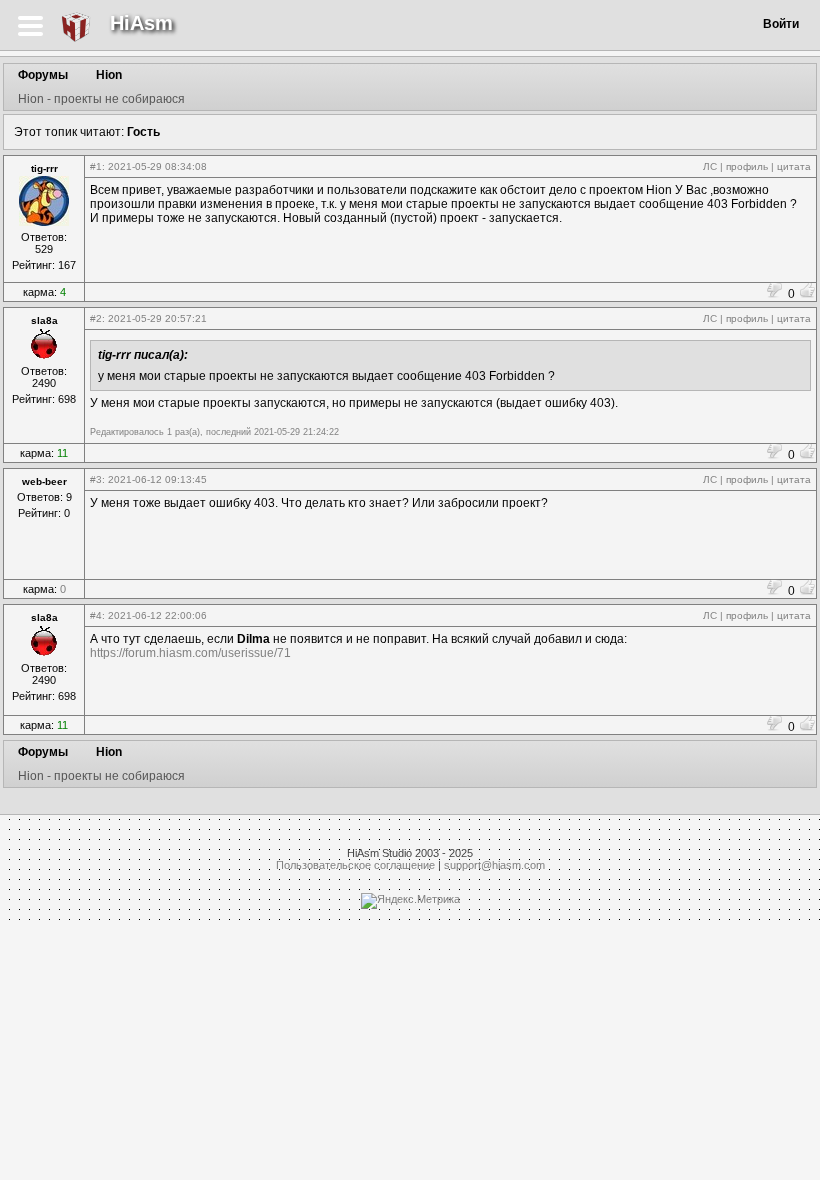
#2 (96, 318)
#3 (96, 479)
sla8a (44, 320)
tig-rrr (44, 168)
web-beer (44, 481)
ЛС (710, 166)
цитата (794, 166)
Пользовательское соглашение (355, 865)
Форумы (43, 75)
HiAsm (141, 23)
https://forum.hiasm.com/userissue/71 (190, 653)
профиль (747, 166)
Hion (109, 75)
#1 (96, 166)
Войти (781, 24)
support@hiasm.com (494, 865)
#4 (96, 615)
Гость (143, 132)
